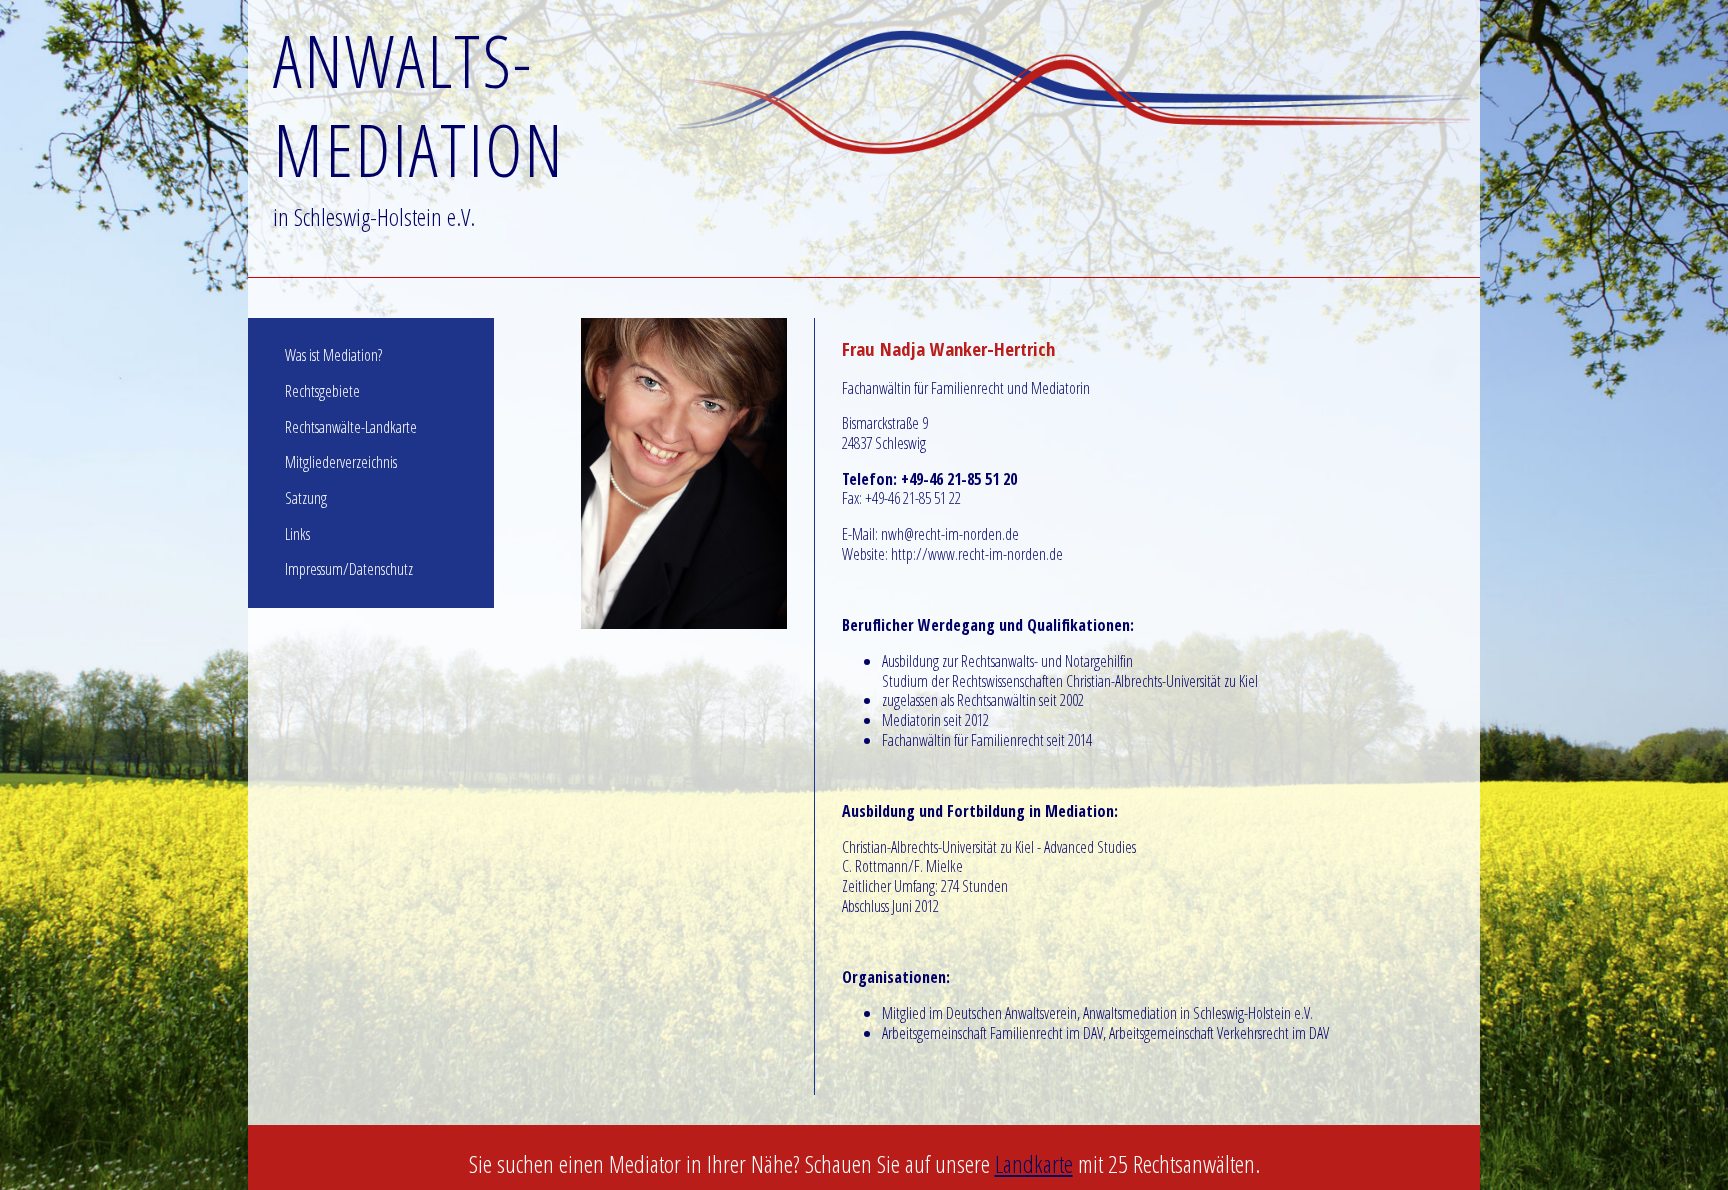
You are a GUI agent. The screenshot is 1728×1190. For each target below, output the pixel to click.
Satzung (306, 498)
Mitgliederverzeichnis (341, 462)
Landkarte (1034, 1163)
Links (297, 534)
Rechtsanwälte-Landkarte (351, 427)
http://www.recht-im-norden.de (977, 554)
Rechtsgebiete (322, 391)
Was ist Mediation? (333, 355)
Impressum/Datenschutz (349, 569)
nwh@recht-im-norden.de (950, 534)
